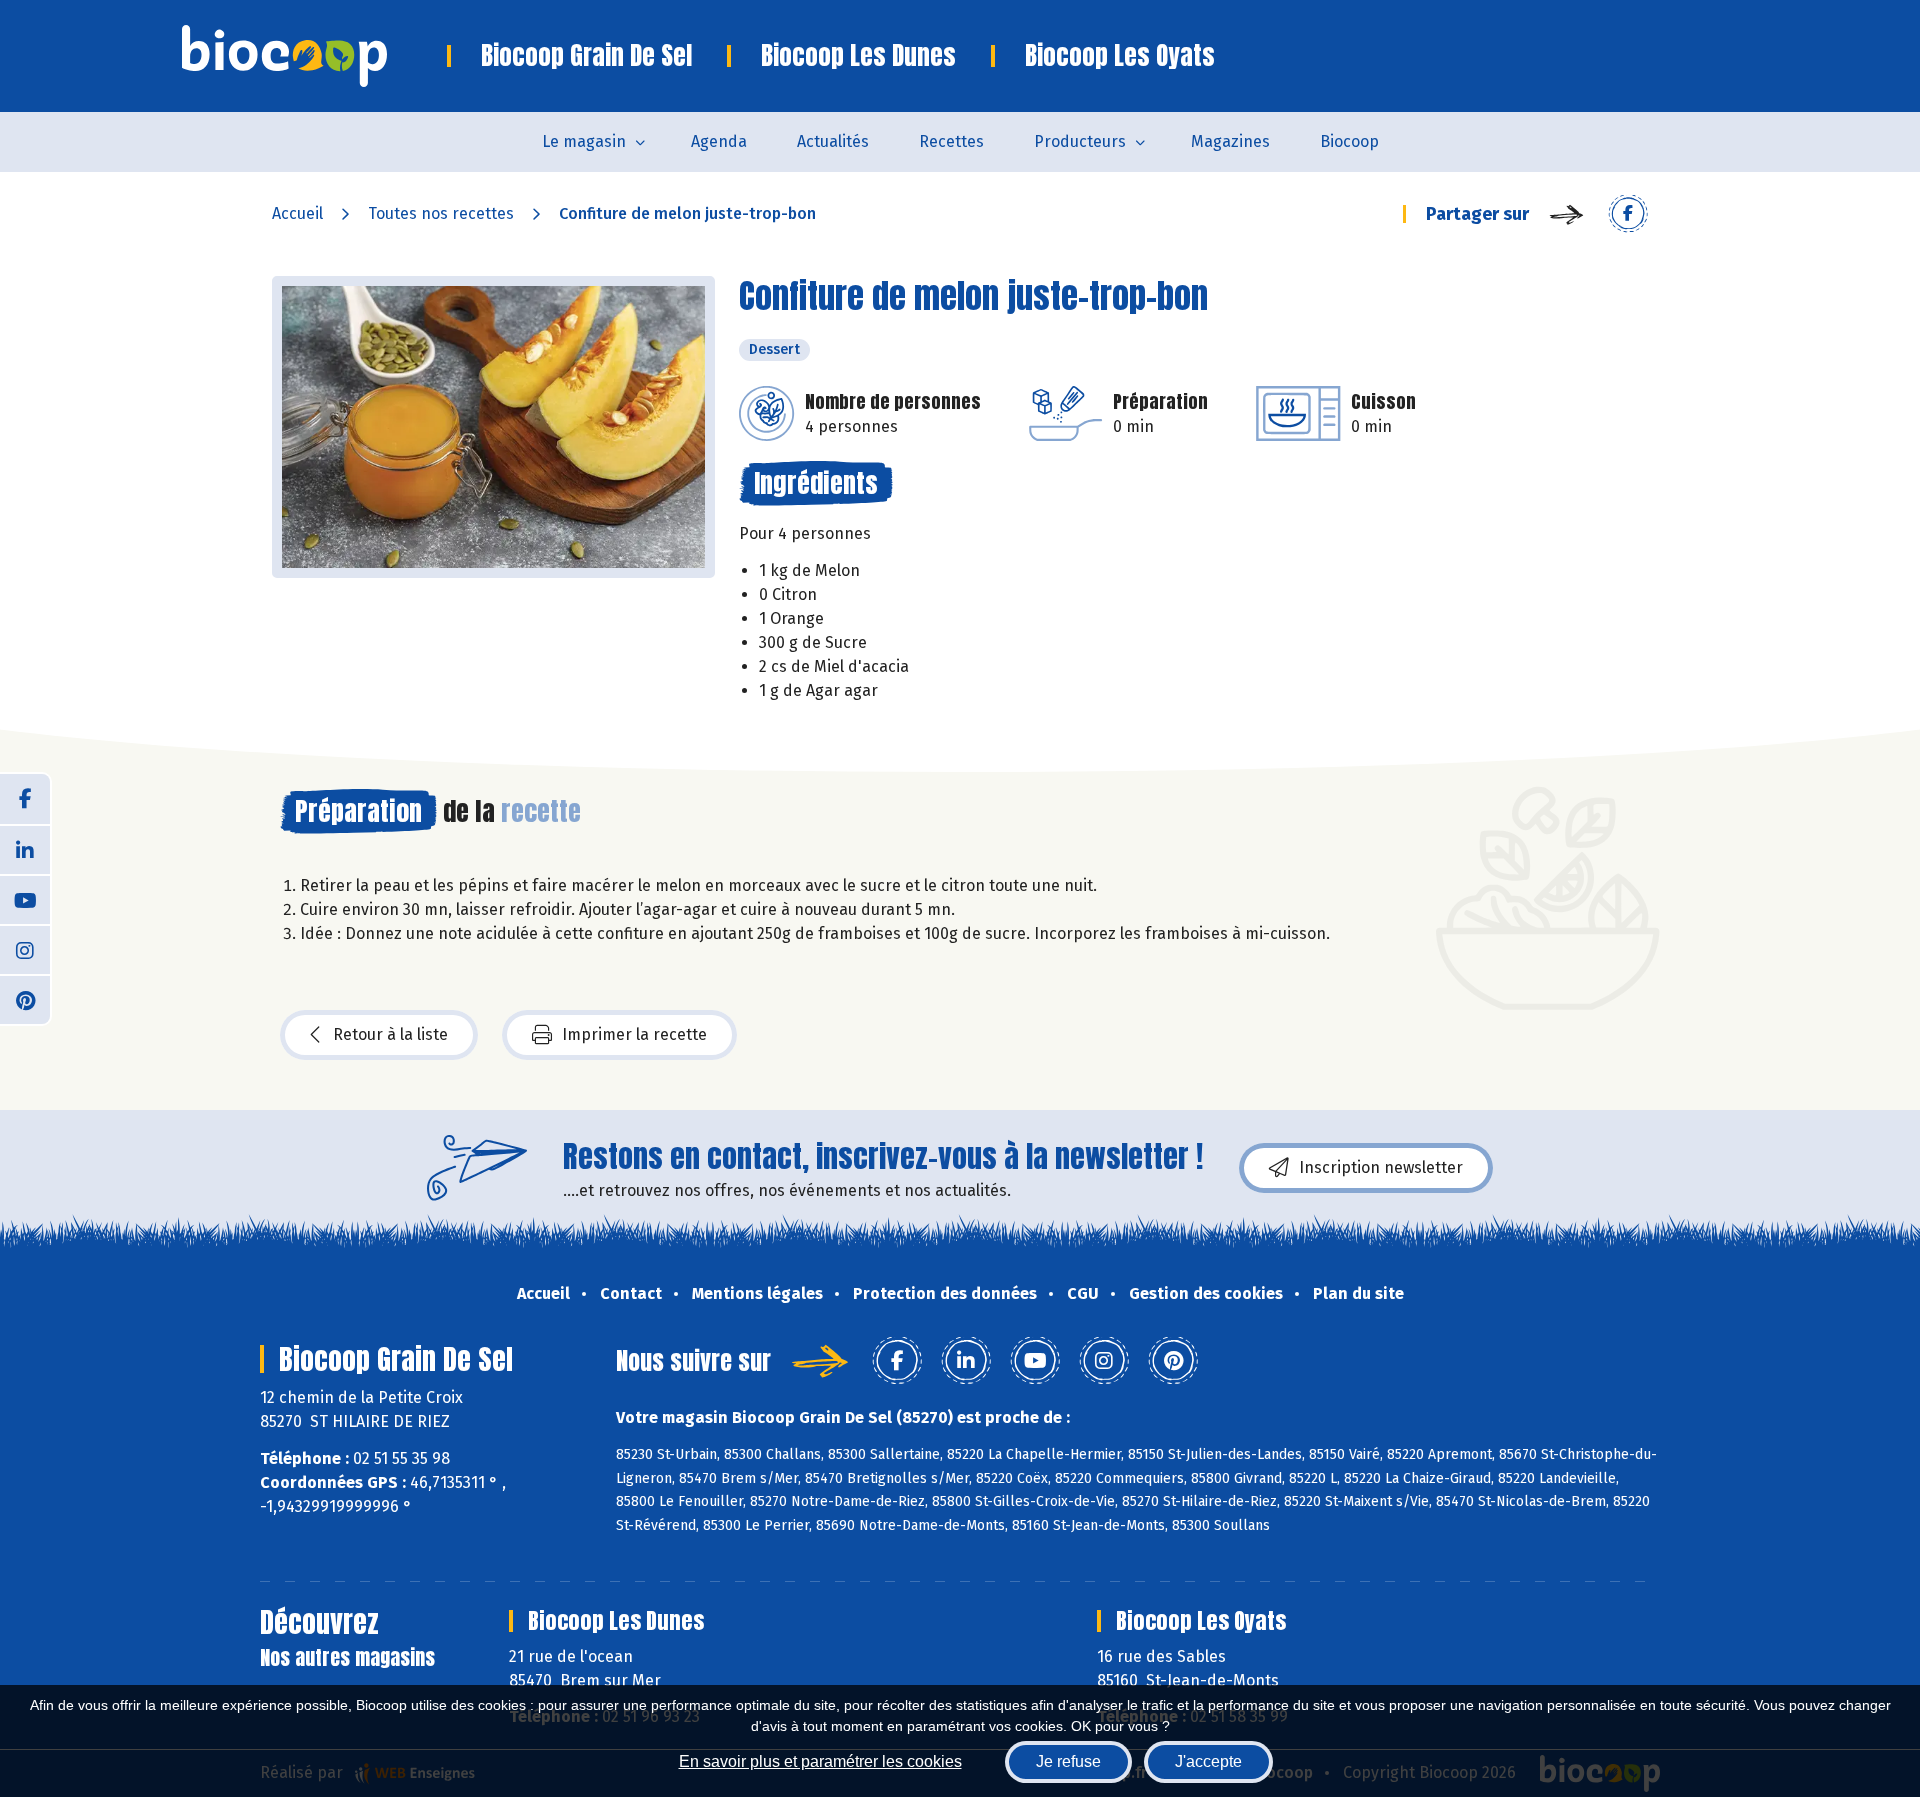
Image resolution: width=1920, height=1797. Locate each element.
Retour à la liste (390, 1034)
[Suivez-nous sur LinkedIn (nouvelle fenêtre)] (25, 849)
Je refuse (1068, 1761)
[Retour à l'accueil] (314, 56)
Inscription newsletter (1381, 1167)
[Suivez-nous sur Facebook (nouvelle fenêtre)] (25, 799)
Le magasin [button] (584, 141)
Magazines (1230, 141)
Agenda (719, 141)
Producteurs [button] (1080, 141)
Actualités (833, 141)
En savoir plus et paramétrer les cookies (820, 1761)
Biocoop (1349, 141)
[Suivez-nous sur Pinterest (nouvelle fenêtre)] (25, 999)
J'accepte (1208, 1761)
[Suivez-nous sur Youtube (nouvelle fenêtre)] (25, 899)
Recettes (951, 141)
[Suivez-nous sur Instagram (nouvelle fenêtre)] (25, 949)
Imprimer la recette (634, 1034)
